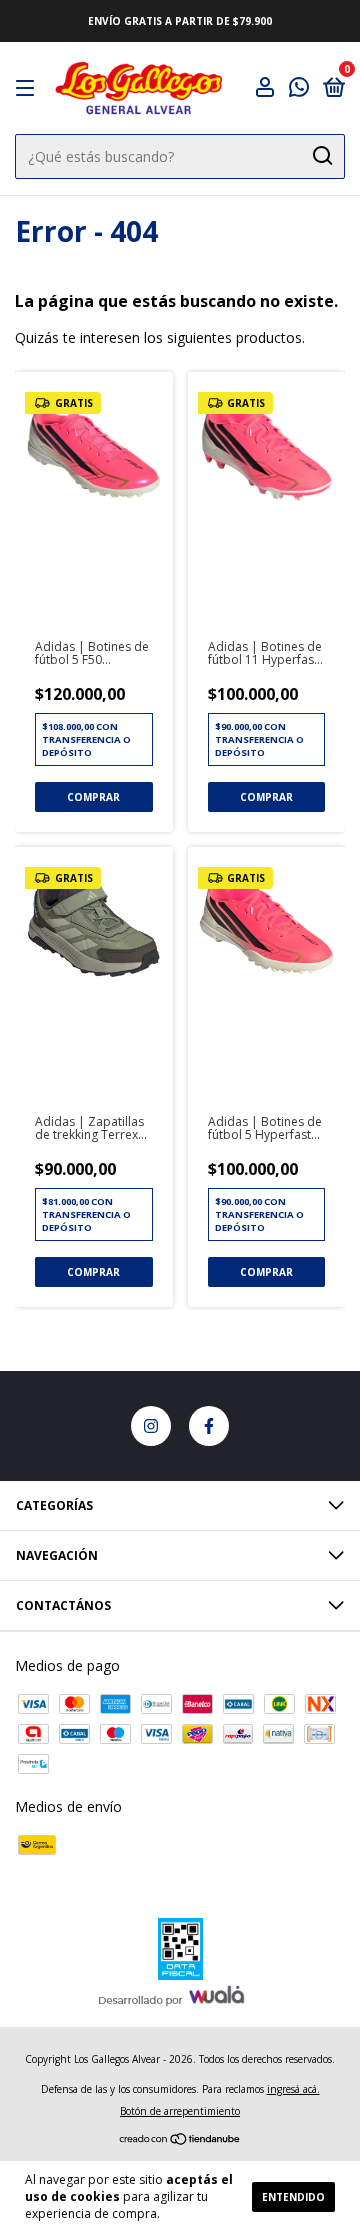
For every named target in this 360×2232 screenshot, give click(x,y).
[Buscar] (321, 156)
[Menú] (28, 88)
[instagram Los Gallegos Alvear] (151, 1426)
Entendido (293, 2197)
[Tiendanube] (180, 2140)
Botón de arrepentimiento (180, 2111)
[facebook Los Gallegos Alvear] (209, 1426)
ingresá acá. (293, 2089)
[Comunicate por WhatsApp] (299, 89)
